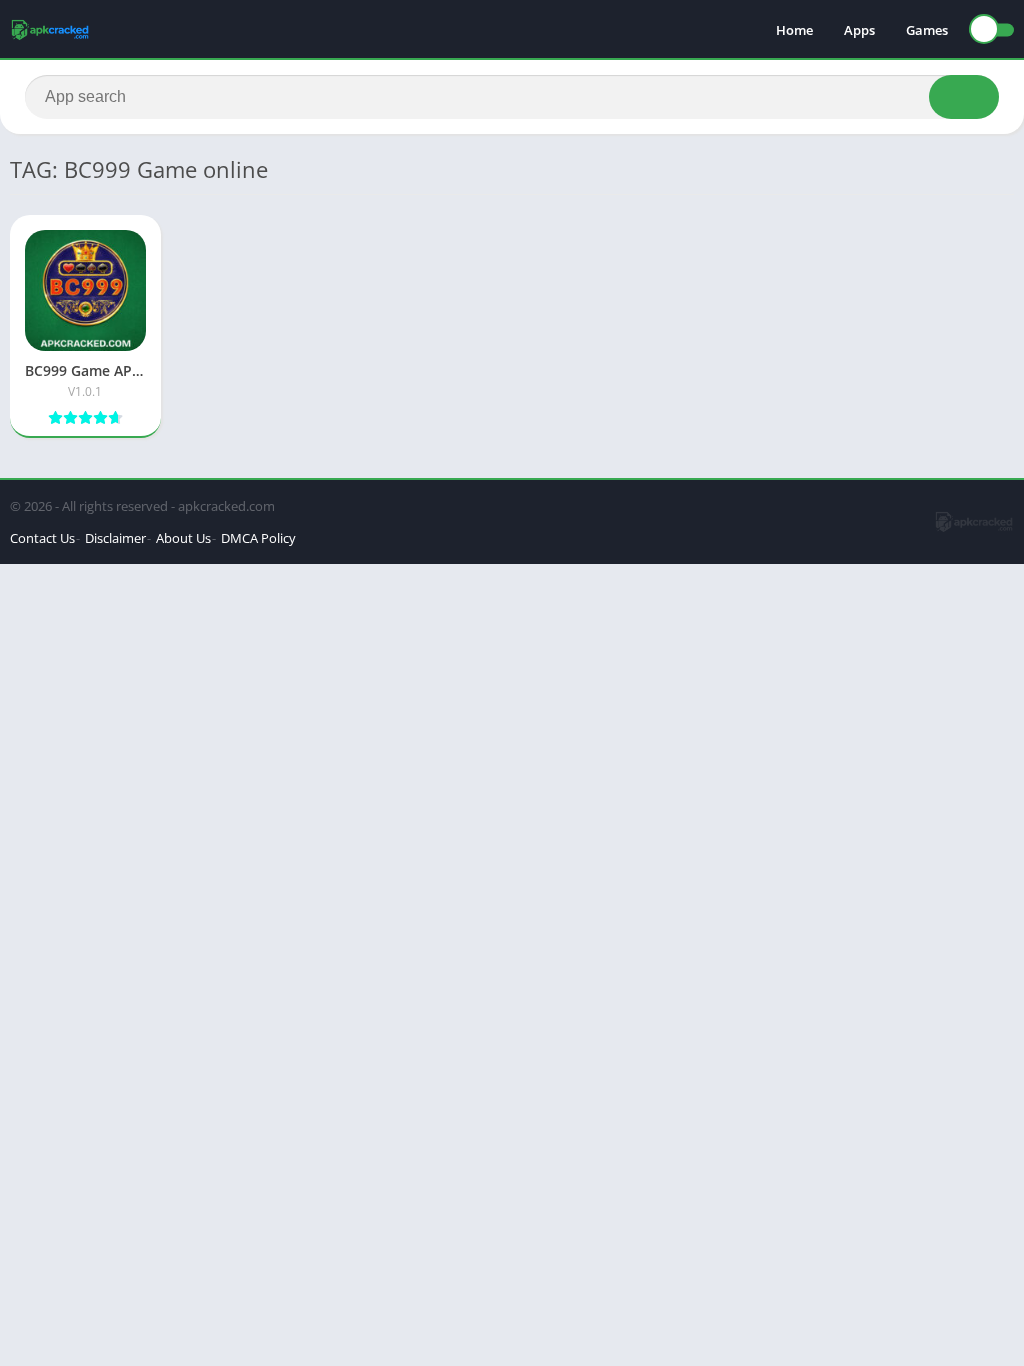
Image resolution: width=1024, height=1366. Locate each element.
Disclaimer (115, 538)
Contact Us (42, 538)
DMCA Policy (258, 538)
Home (794, 30)
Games (927, 30)
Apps (859, 30)
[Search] (964, 97)
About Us (183, 538)
